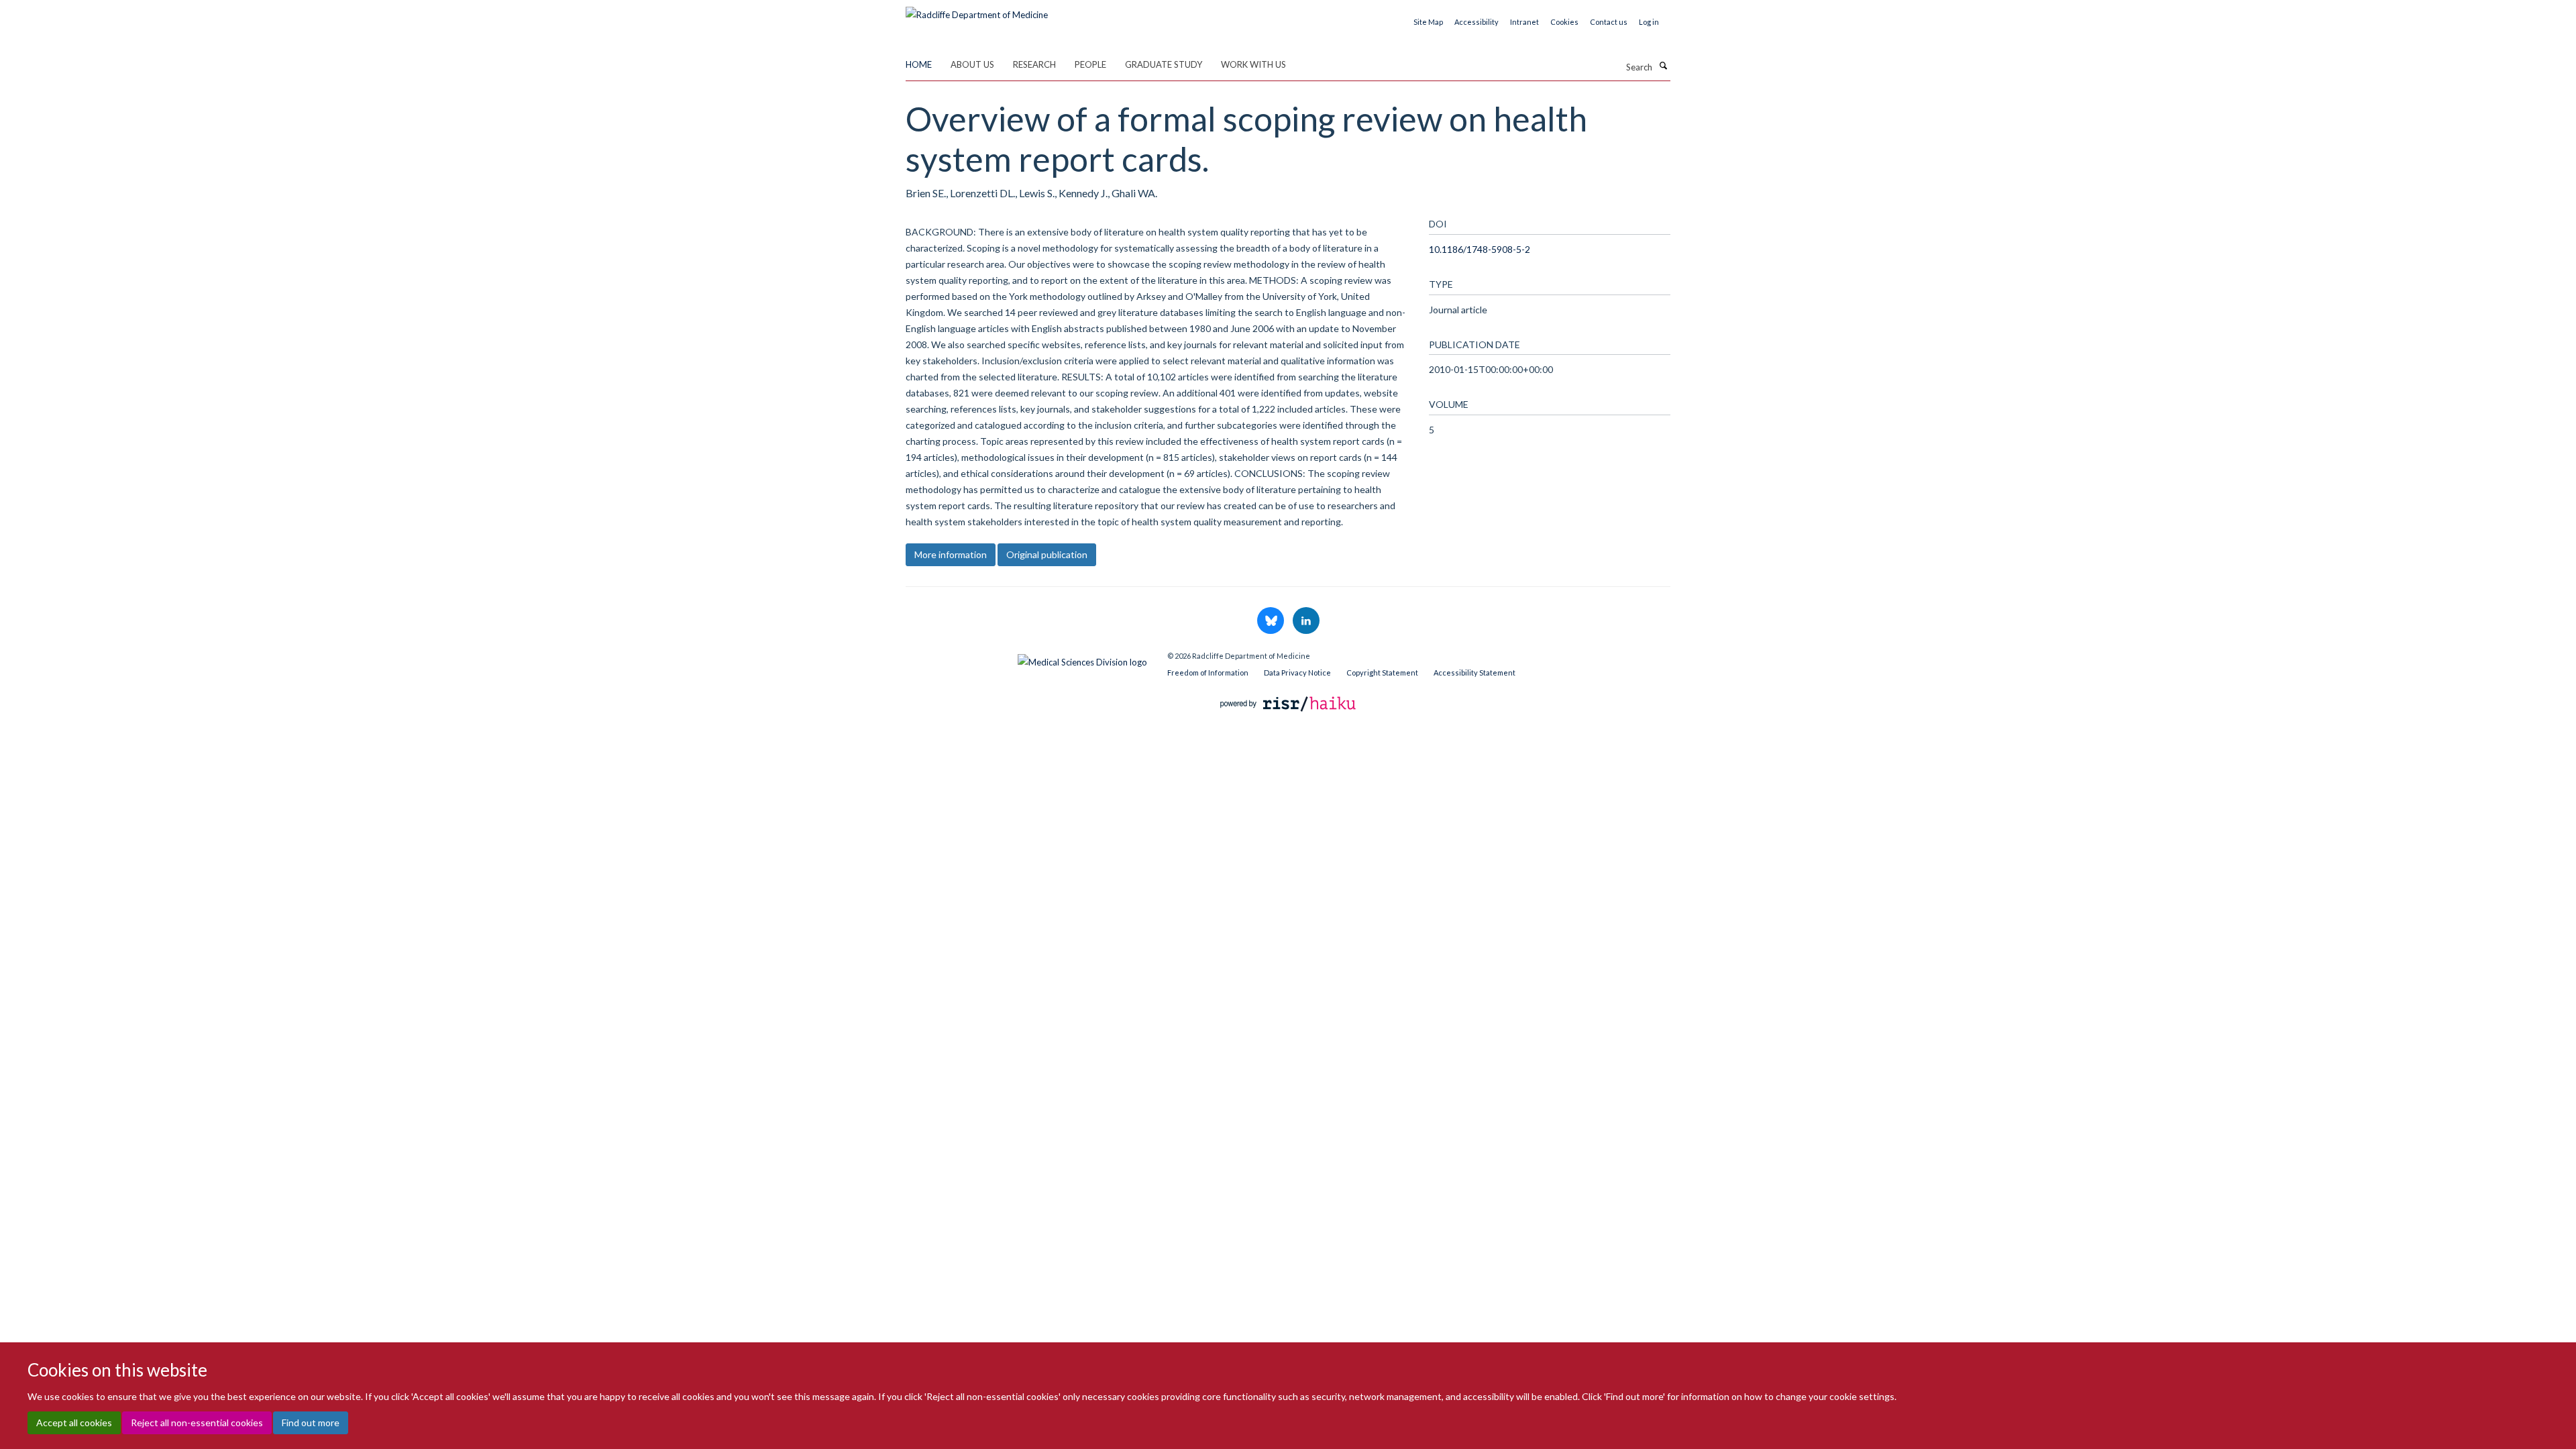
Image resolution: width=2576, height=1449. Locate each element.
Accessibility (1477, 22)
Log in (1649, 22)
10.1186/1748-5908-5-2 (1480, 249)
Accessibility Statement (1474, 673)
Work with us (1253, 64)
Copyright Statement (1382, 673)
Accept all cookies (74, 1423)
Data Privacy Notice (1297, 673)
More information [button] (951, 554)
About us (972, 64)
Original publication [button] (1047, 554)
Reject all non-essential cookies (197, 1423)
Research (1034, 64)
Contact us (1609, 22)
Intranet (1524, 22)
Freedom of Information (1208, 673)
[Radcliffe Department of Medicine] (977, 10)
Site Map (1428, 22)
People (1090, 64)
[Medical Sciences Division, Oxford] (1026, 659)
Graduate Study (1164, 64)
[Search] (1663, 66)
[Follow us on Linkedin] (1306, 621)
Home (919, 64)
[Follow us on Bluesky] (1272, 621)
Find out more (311, 1423)
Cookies (1564, 22)
